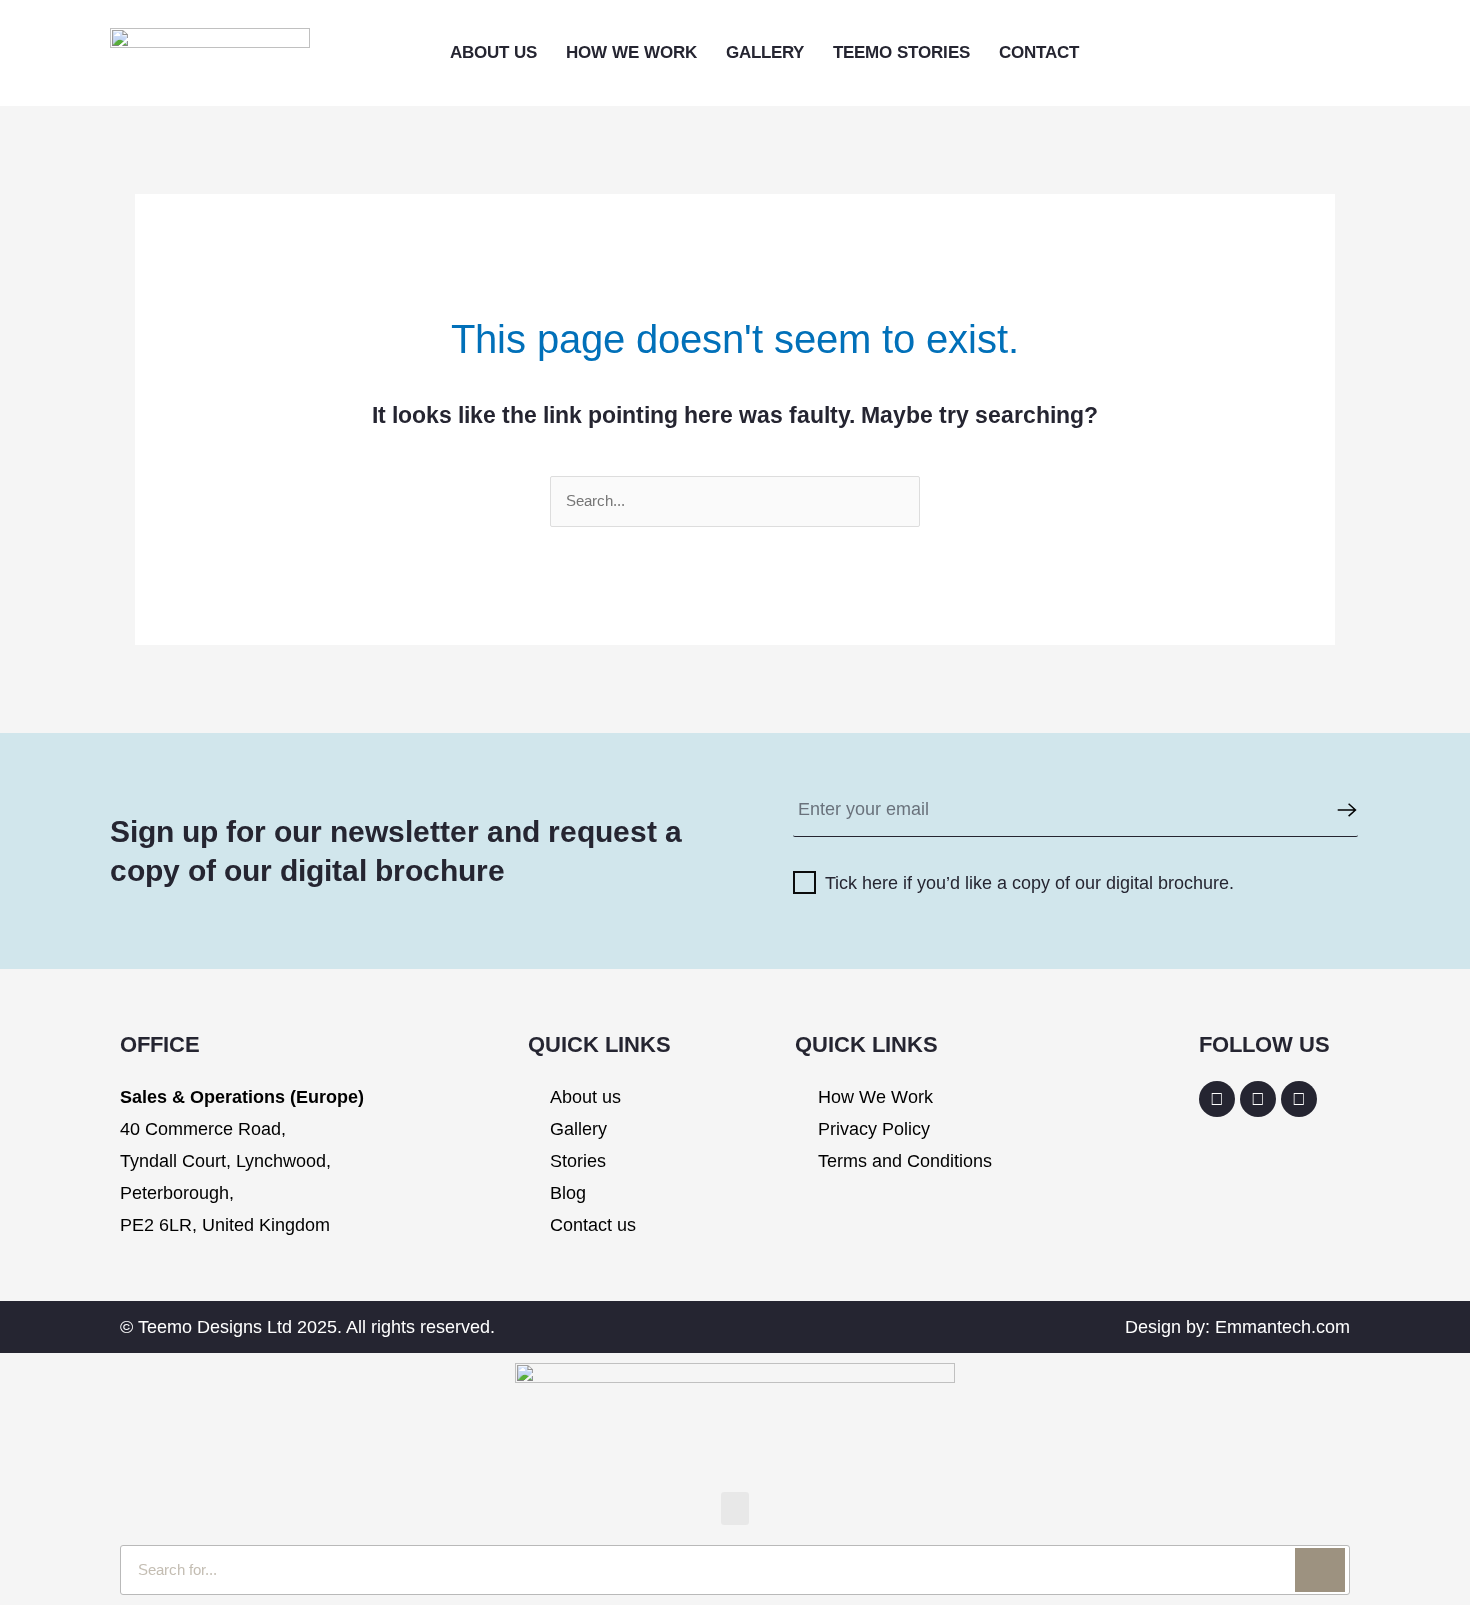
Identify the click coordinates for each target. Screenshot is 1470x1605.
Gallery (765, 52)
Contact (1039, 52)
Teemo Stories (901, 52)
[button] (1182, 53)
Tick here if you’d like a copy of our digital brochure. (1029, 883)
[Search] (1320, 1570)
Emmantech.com (1282, 1327)
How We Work (631, 52)
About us (493, 52)
